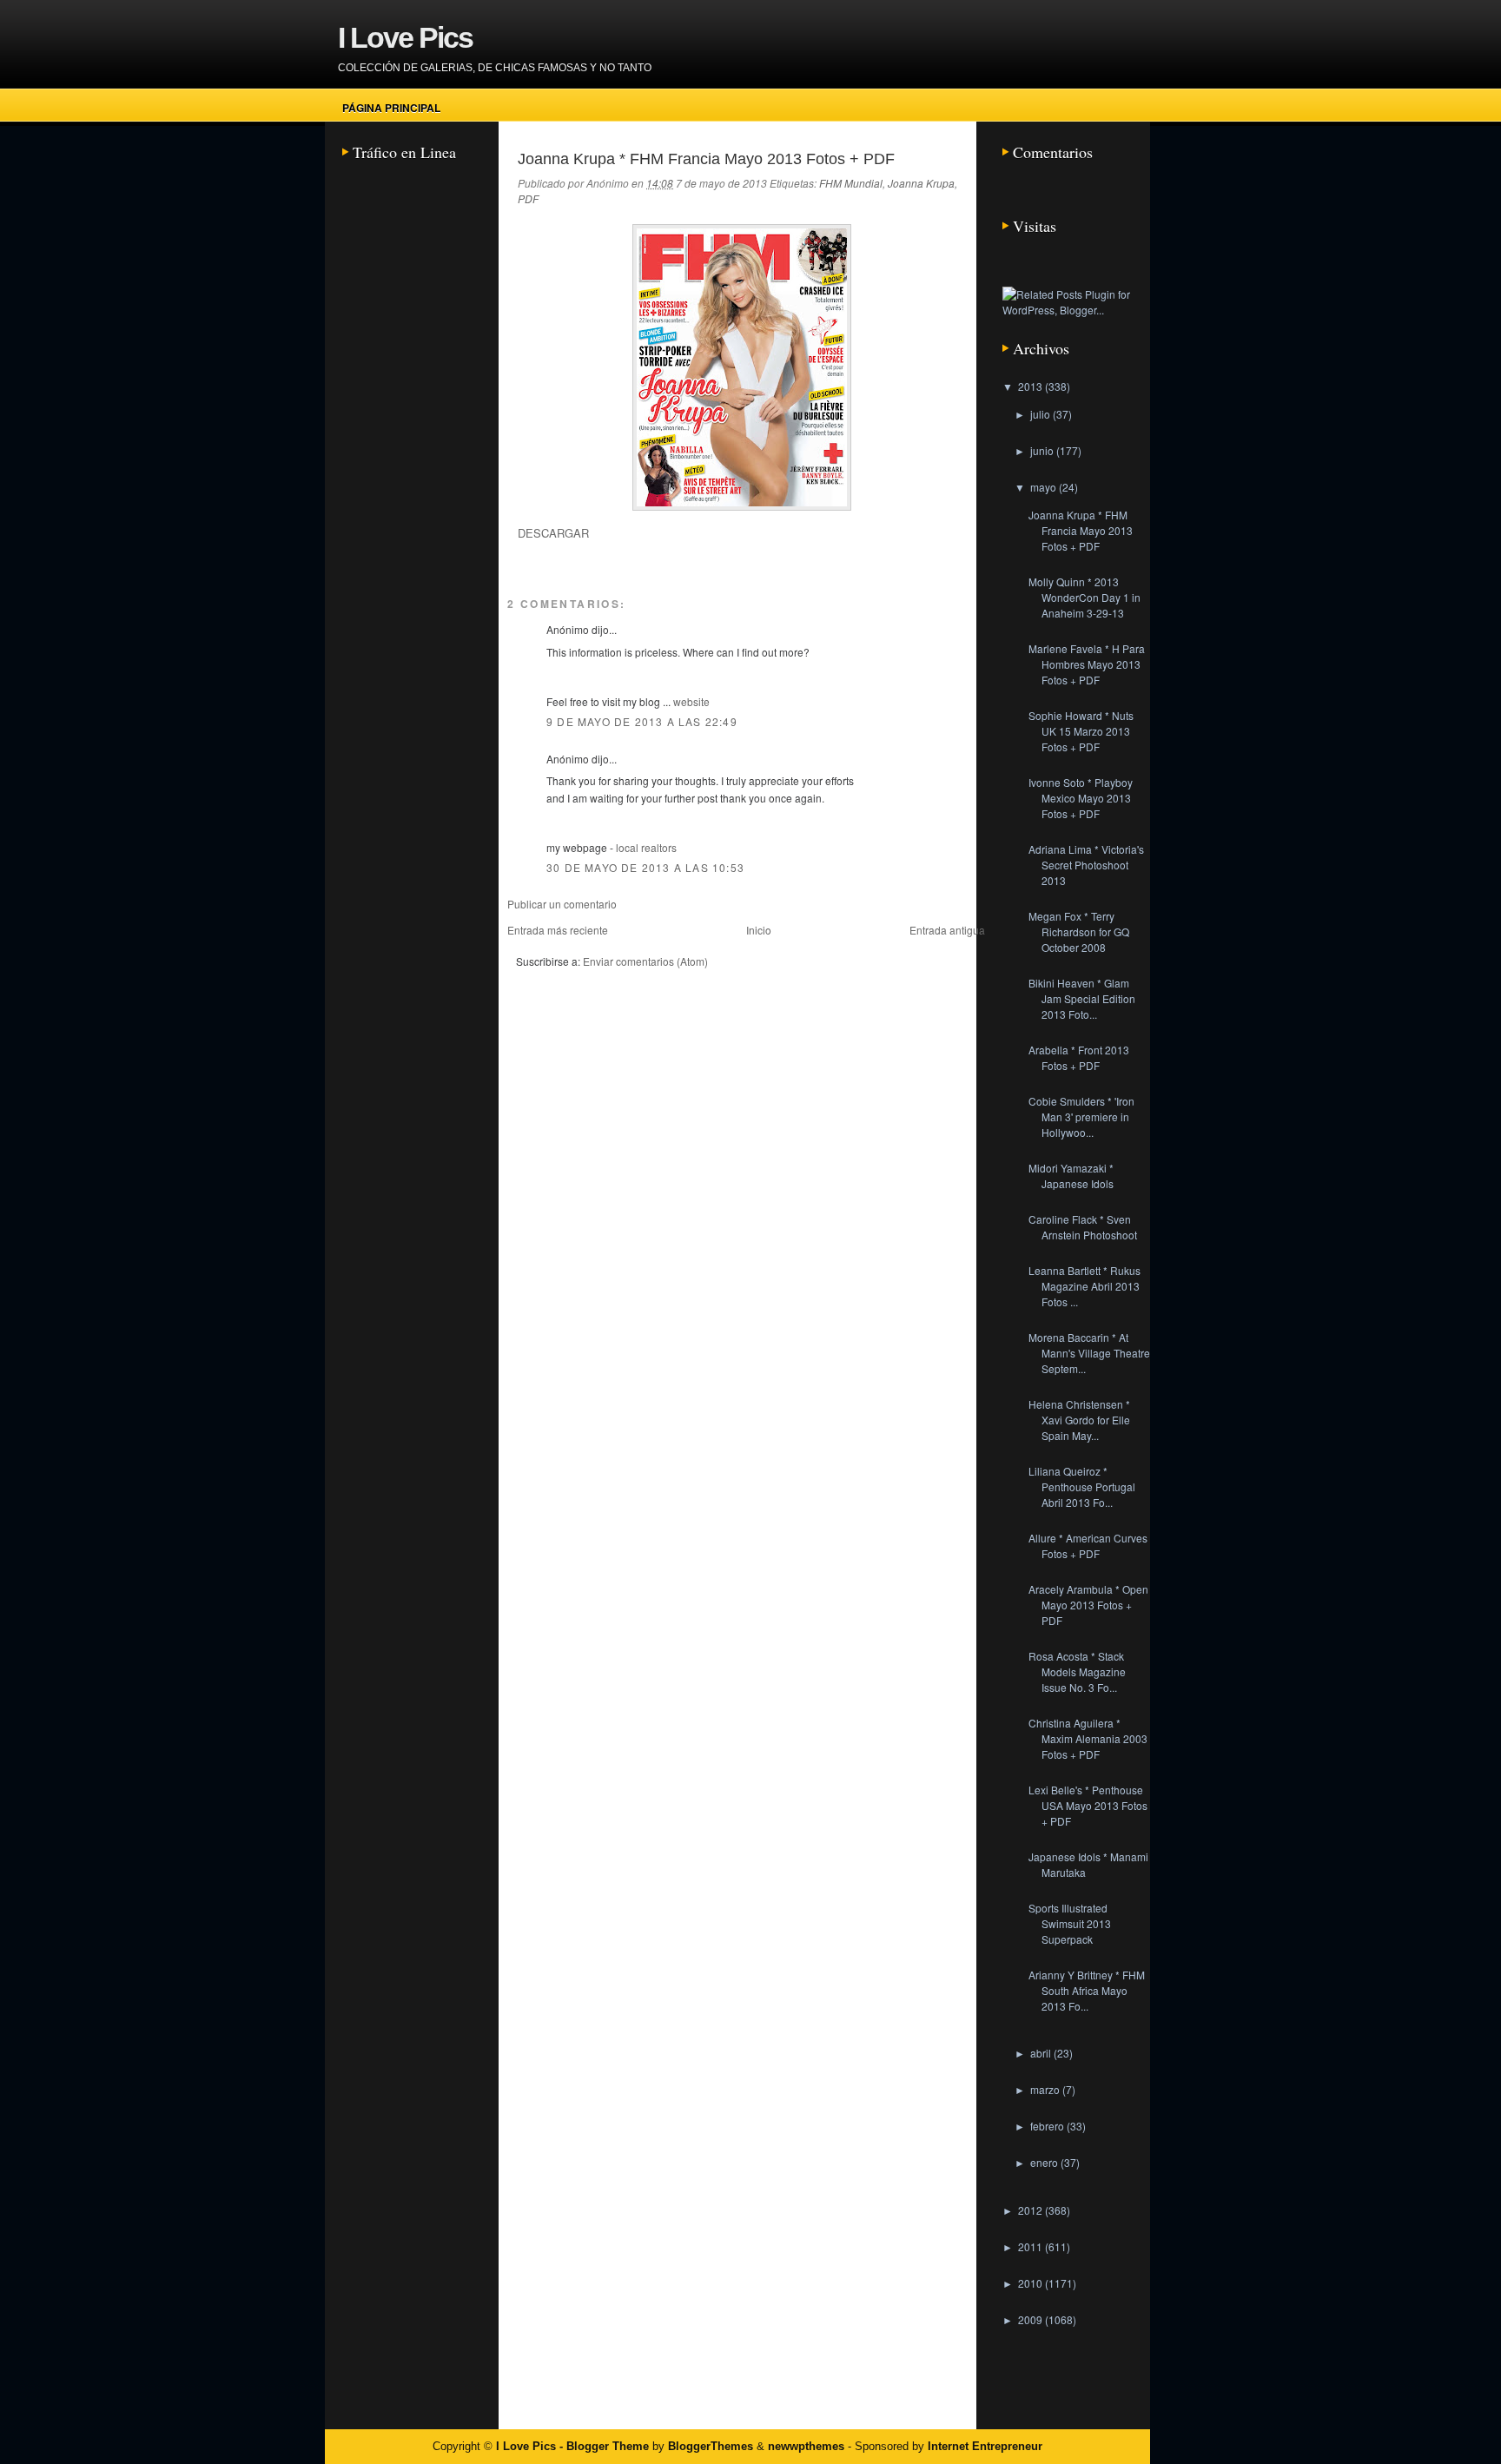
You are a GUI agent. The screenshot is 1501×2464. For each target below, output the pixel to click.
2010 (1032, 2283)
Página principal (391, 108)
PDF (528, 198)
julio (1041, 414)
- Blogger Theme (602, 2446)
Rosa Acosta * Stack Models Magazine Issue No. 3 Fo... (1077, 1671)
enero (1045, 2162)
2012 (1032, 2210)
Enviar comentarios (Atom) (645, 961)
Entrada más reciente (558, 930)
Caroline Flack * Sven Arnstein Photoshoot (1083, 1227)
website (691, 701)
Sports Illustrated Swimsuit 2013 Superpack (1070, 1923)
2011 (1032, 2246)
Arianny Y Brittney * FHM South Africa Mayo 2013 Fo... (1087, 1990)
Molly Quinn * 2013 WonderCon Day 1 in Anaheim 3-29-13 (1084, 597)
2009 (1032, 2319)
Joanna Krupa (921, 183)
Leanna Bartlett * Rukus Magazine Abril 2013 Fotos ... (1084, 1286)
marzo (1046, 2089)
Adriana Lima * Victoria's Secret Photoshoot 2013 (1086, 865)
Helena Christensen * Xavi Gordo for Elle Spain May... (1079, 1420)
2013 (1032, 386)
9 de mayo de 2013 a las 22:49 (642, 721)
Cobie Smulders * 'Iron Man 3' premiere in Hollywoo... (1081, 1116)
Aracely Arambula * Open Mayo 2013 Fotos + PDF (1088, 1605)
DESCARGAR (553, 533)
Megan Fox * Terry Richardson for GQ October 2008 (1079, 931)
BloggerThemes (711, 2446)
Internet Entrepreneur (985, 2446)
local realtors (646, 847)
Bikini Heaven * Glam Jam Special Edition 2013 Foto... (1082, 998)
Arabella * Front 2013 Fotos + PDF (1079, 1057)
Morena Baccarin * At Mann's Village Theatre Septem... (1089, 1353)
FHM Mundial (851, 183)
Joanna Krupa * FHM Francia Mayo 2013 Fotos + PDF (706, 159)
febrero (1048, 2126)
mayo (1045, 487)
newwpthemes (806, 2446)
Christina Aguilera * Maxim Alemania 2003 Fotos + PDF (1088, 1738)
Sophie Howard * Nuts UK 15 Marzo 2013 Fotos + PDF (1081, 731)
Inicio (759, 930)
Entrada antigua (947, 930)
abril (1042, 2053)
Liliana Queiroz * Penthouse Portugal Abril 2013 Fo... (1082, 1486)
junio (1043, 450)
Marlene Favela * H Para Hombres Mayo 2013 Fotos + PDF (1087, 664)
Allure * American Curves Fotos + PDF (1088, 1546)
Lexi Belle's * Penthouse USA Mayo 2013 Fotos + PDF (1088, 1805)
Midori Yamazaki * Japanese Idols (1071, 1176)
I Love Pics (405, 37)
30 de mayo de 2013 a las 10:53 (645, 867)
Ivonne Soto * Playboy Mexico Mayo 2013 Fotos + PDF (1081, 798)
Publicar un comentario (562, 904)
